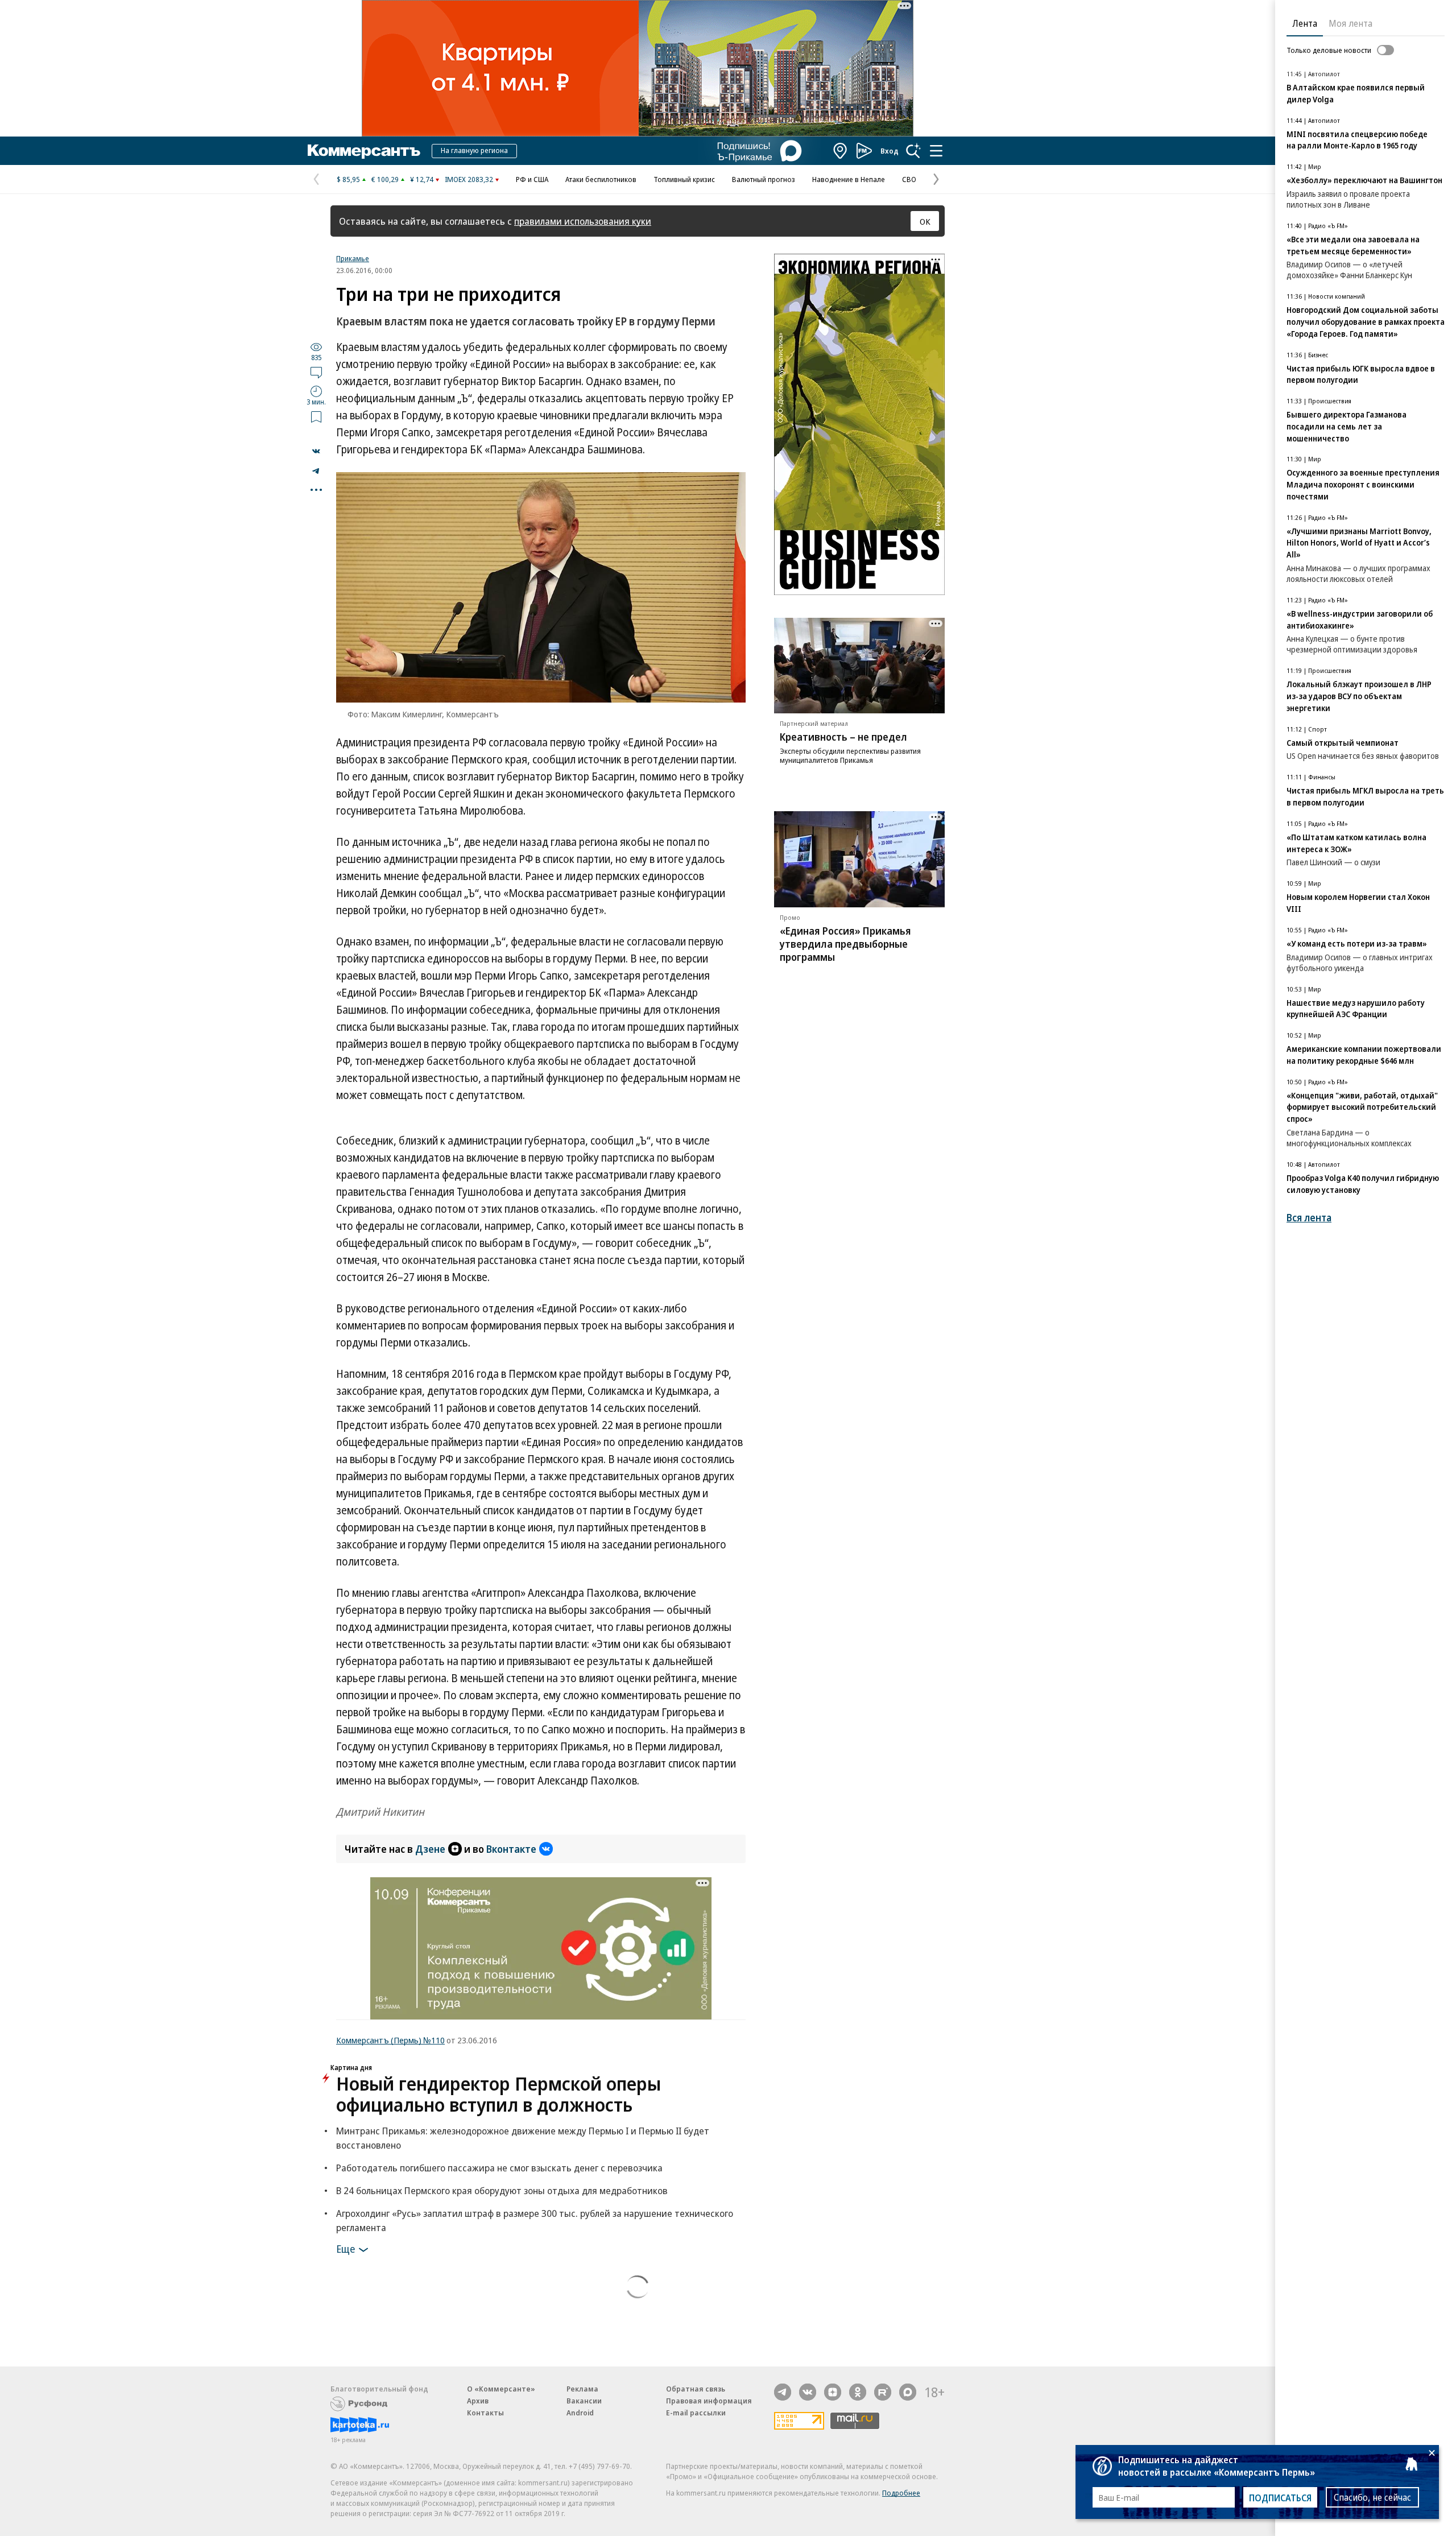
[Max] (908, 2392)
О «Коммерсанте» (501, 2389)
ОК (925, 221)
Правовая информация (709, 2401)
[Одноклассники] (858, 2392)
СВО (909, 179)
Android (580, 2413)
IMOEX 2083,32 (469, 179)
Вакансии (584, 2401)
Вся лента (1309, 1218)
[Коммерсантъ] (364, 151)
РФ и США (532, 179)
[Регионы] (841, 151)
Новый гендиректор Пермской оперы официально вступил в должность (499, 2094)
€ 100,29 (385, 179)
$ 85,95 (348, 179)
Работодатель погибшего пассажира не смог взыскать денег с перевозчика (499, 2168)
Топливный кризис (684, 179)
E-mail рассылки (696, 2413)
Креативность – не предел (843, 737)
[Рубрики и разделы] (936, 151)
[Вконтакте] (808, 2392)
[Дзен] (833, 2392)
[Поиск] (913, 151)
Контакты (485, 2413)
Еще (346, 2248)
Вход (890, 151)
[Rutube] (883, 2392)
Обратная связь (696, 2389)
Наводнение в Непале (849, 179)
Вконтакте (511, 1849)
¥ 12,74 (422, 179)
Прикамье (353, 258)
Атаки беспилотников (601, 179)
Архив (478, 2401)
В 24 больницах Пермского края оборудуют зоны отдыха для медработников (502, 2190)
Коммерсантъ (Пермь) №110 (390, 2040)
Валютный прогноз (764, 179)
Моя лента (1350, 23)
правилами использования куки (583, 221)
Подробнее (901, 2493)
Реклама (582, 2389)
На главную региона (474, 150)
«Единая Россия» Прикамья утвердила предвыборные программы (845, 944)
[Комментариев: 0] (316, 372)
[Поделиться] (316, 451)
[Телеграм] (783, 2392)
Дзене (430, 1849)
